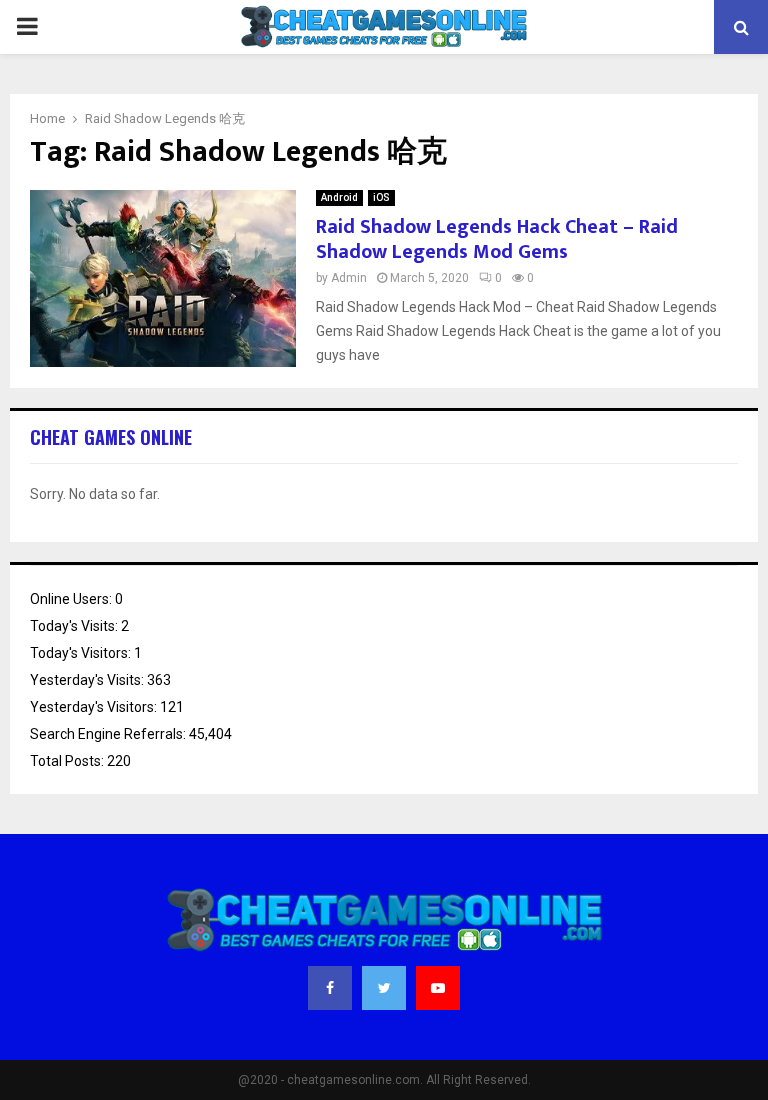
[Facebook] (330, 988)
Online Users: (72, 599)
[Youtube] (438, 988)
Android (339, 197)
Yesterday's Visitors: (95, 707)
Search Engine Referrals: (109, 734)
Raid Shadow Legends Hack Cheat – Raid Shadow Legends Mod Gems (497, 239)
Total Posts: (68, 761)
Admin (349, 278)
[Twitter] (384, 988)
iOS (381, 197)
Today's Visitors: (82, 653)
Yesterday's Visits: (88, 680)
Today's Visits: (75, 626)
